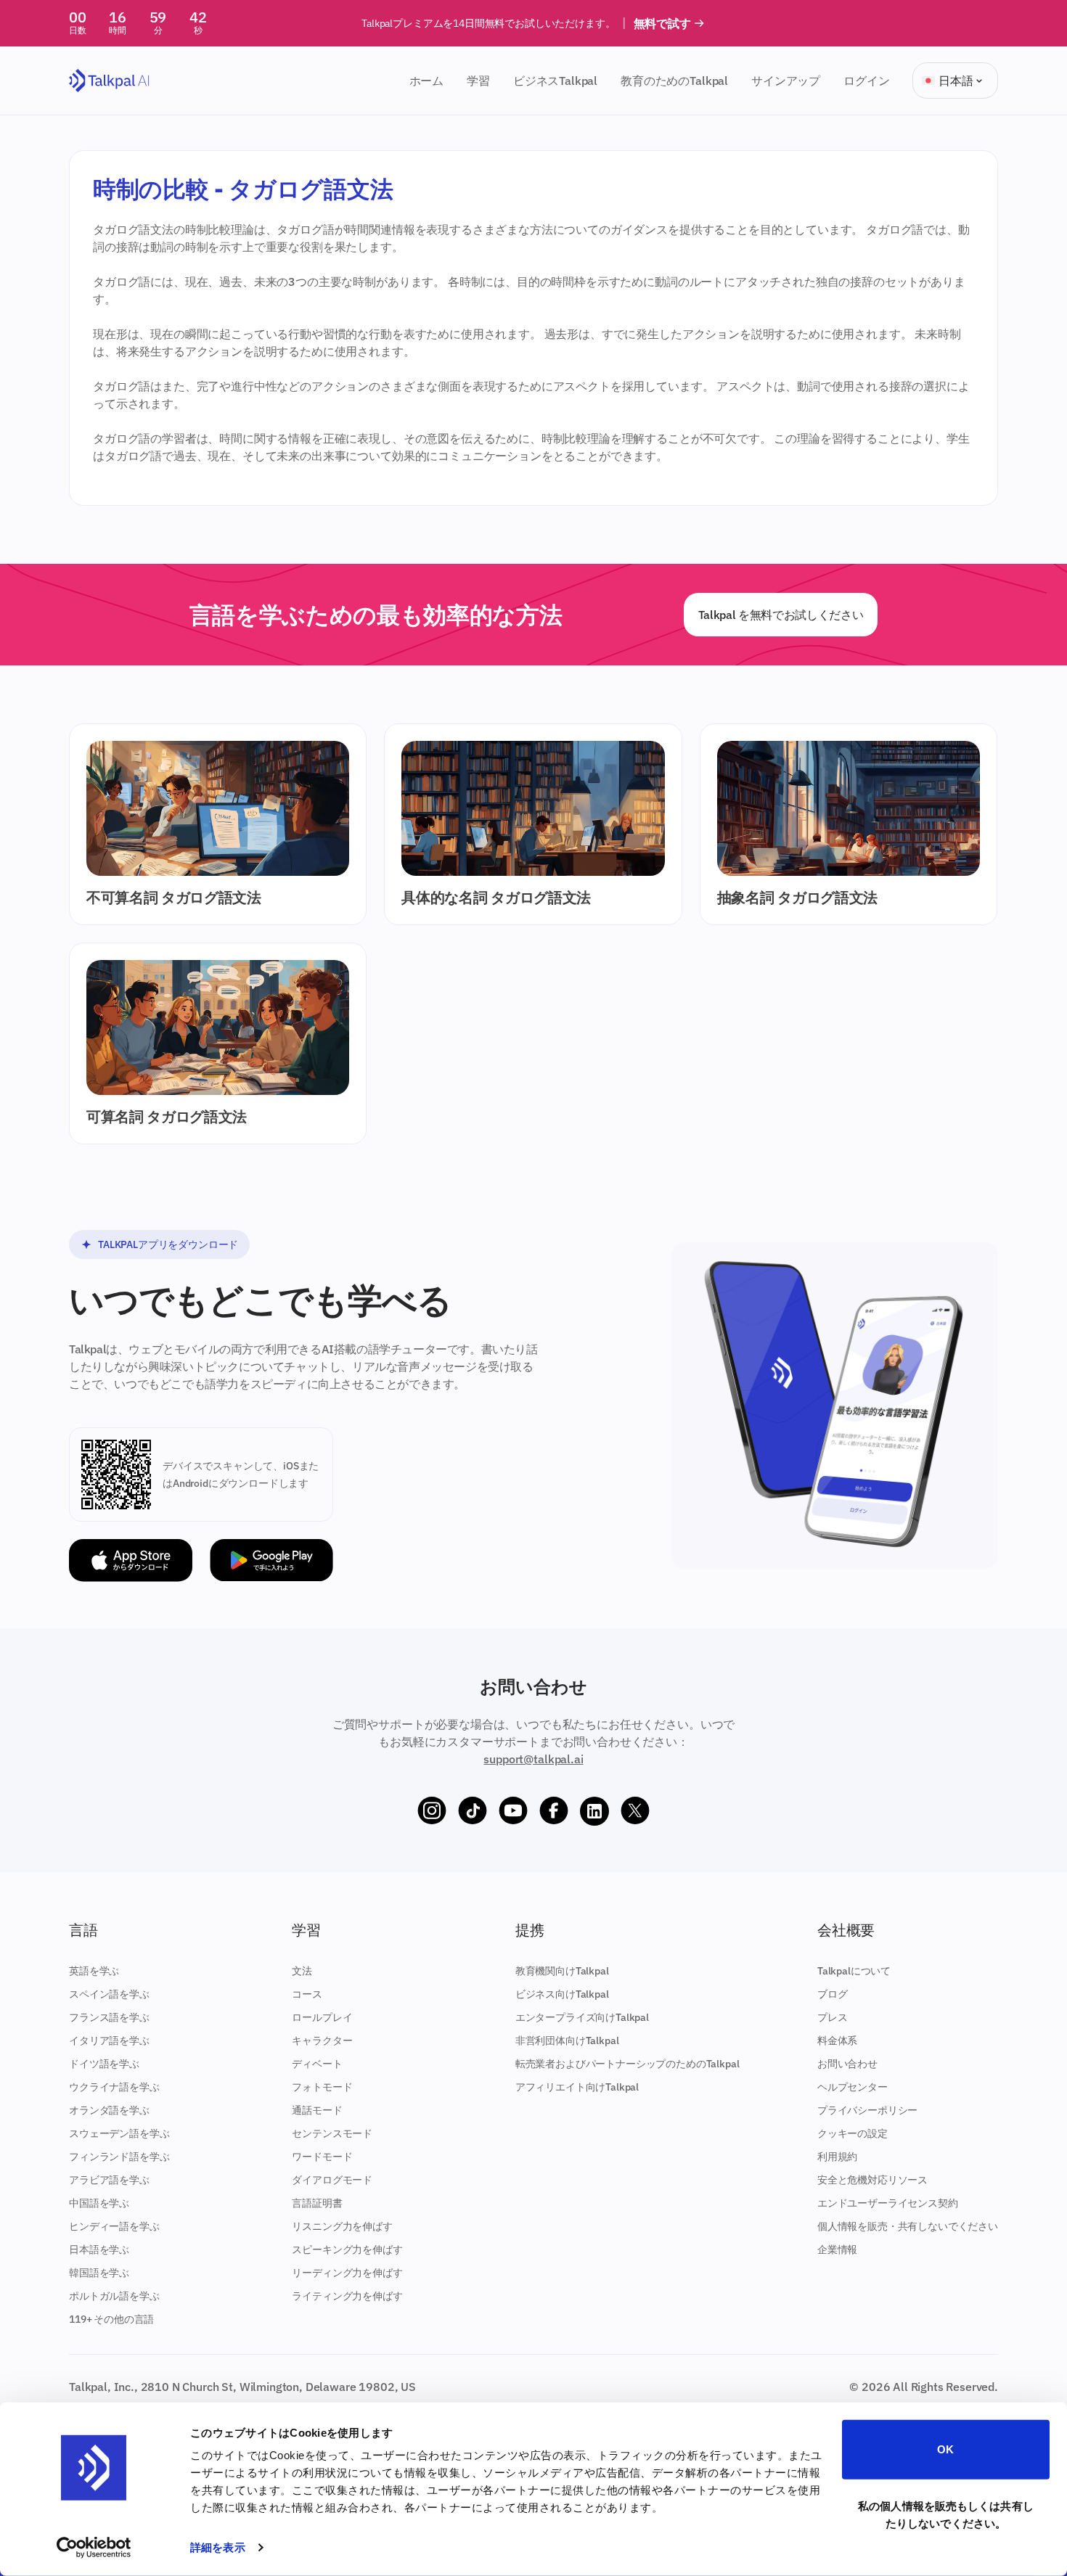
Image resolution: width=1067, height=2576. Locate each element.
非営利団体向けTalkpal (567, 2040)
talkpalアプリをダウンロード (168, 1244)
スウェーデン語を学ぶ (119, 2133)
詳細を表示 (218, 2547)
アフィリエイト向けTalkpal (577, 2087)
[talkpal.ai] (109, 81)
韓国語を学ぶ (99, 2273)
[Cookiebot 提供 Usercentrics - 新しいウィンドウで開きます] (94, 2548)
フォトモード (322, 2087)
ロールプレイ (322, 2017)
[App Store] (131, 1560)
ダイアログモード (332, 2180)
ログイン (866, 81)
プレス (833, 2017)
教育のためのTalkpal (674, 81)
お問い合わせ (847, 2064)
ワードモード (322, 2157)
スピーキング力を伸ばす (347, 2249)
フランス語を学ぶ (109, 2017)
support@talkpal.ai (533, 1759)
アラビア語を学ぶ (109, 2180)
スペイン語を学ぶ (109, 1994)
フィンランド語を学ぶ (119, 2157)
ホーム (427, 81)
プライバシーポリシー (867, 2110)
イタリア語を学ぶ (109, 2040)
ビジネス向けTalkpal (562, 1994)
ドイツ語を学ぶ (104, 2064)
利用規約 (837, 2157)
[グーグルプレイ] (271, 1560)
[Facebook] (554, 1811)
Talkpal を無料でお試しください (781, 615)
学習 (478, 81)
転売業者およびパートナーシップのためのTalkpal (627, 2064)
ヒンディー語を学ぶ (114, 2226)
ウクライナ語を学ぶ (114, 2087)
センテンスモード (332, 2133)
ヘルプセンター (853, 2087)
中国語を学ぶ (99, 2203)
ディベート (317, 2064)
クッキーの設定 (853, 2133)
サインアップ (786, 81)
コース (307, 1994)
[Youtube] (513, 1811)
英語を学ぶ (94, 1971)
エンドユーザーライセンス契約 (888, 2203)
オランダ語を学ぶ (109, 2110)
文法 (302, 1971)
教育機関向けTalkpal (562, 1971)
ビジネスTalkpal (555, 81)
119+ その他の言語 (111, 2319)
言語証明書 (317, 2203)
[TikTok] (473, 1811)
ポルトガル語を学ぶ (114, 2296)
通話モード (317, 2110)
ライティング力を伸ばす (347, 2296)
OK (945, 2449)
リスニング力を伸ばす (342, 2226)
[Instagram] (432, 1811)
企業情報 (837, 2249)
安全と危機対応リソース (872, 2180)
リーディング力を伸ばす (347, 2273)
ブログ (833, 1994)
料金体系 (837, 2040)
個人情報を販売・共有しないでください (908, 2226)
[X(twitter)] (635, 1811)
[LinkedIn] (594, 1811)
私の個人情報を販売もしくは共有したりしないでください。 (946, 2514)
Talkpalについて (854, 1971)
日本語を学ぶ (99, 2249)
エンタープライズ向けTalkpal (582, 2017)
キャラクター (322, 2040)
